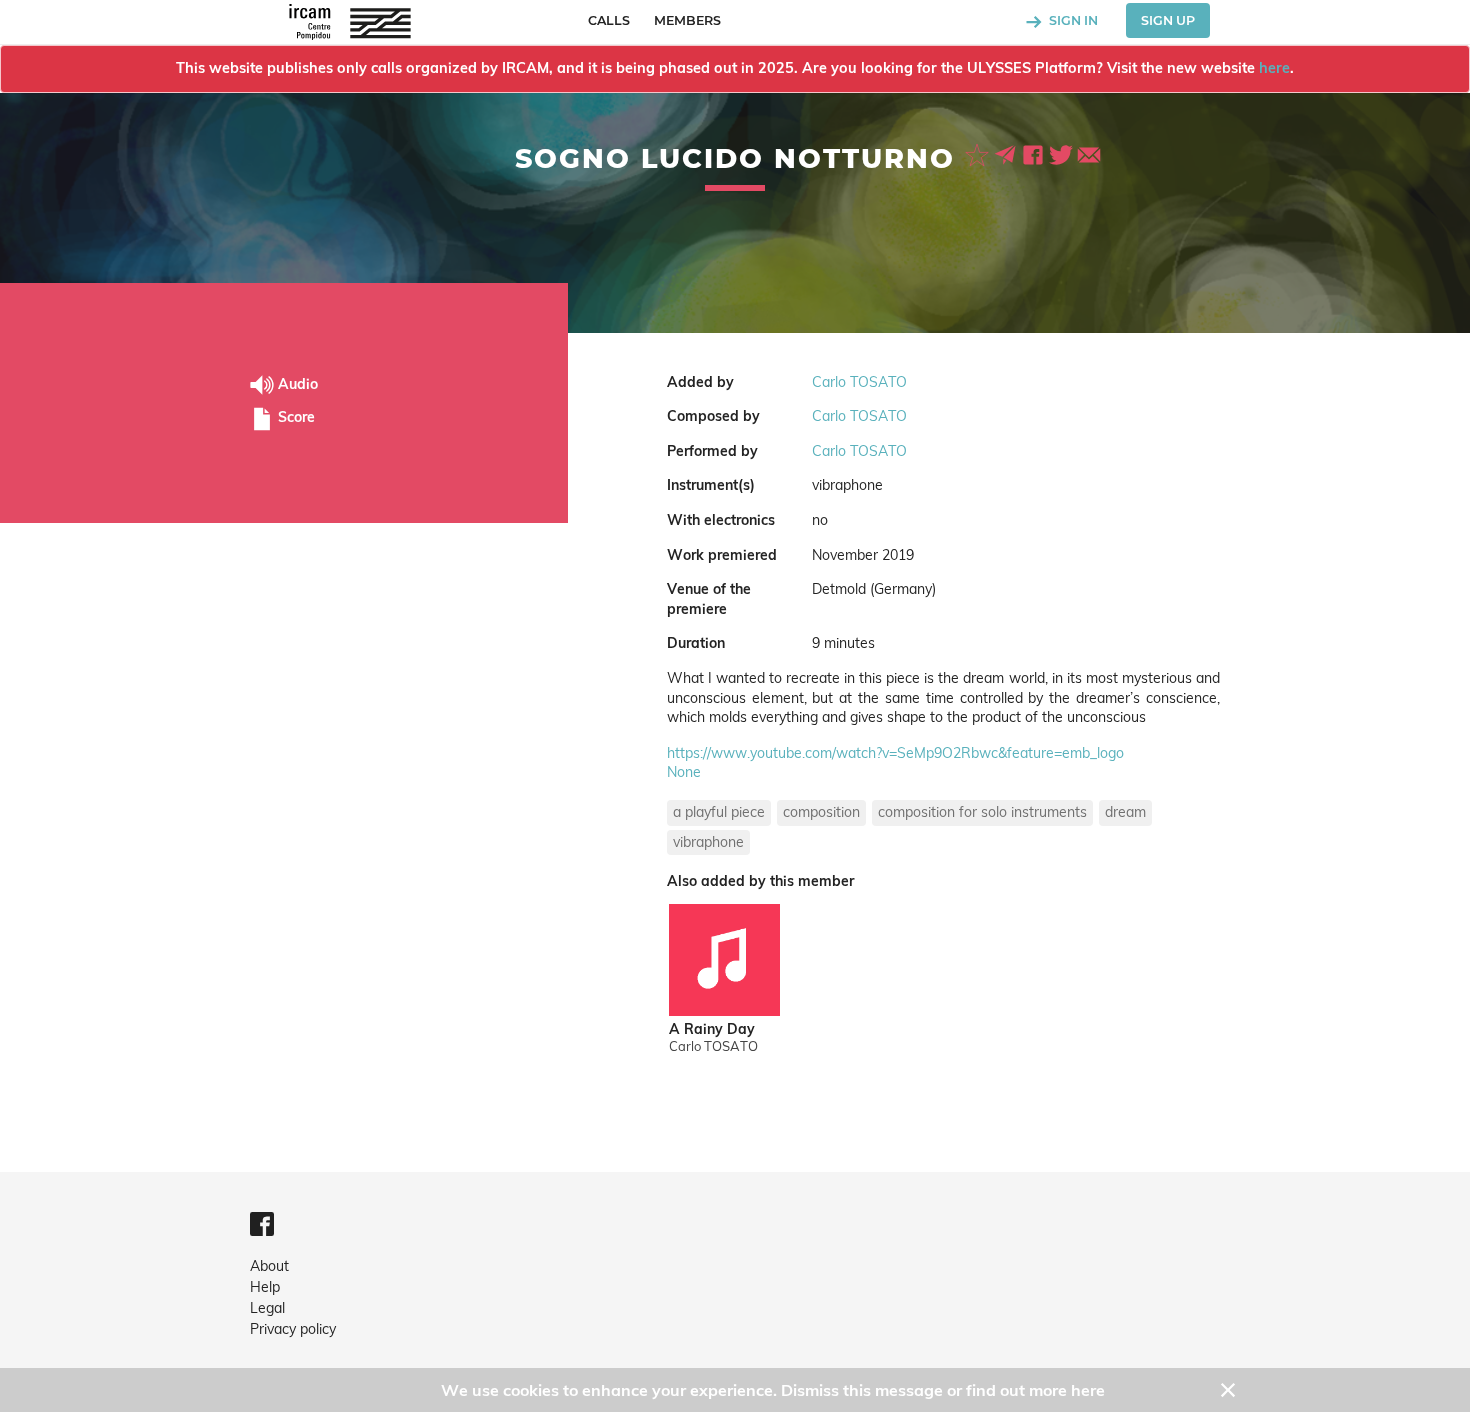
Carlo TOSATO (859, 382)
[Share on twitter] (1063, 153)
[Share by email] (1089, 153)
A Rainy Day (712, 1029)
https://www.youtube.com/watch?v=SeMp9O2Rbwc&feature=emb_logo (895, 753)
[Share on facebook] (1035, 153)
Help (265, 1287)
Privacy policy (293, 1329)
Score (294, 417)
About (269, 1266)
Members (687, 20)
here (1274, 68)
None (684, 772)
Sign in (1072, 20)
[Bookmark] (979, 153)
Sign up (1168, 20)
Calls (609, 20)
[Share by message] (1007, 153)
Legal (267, 1308)
